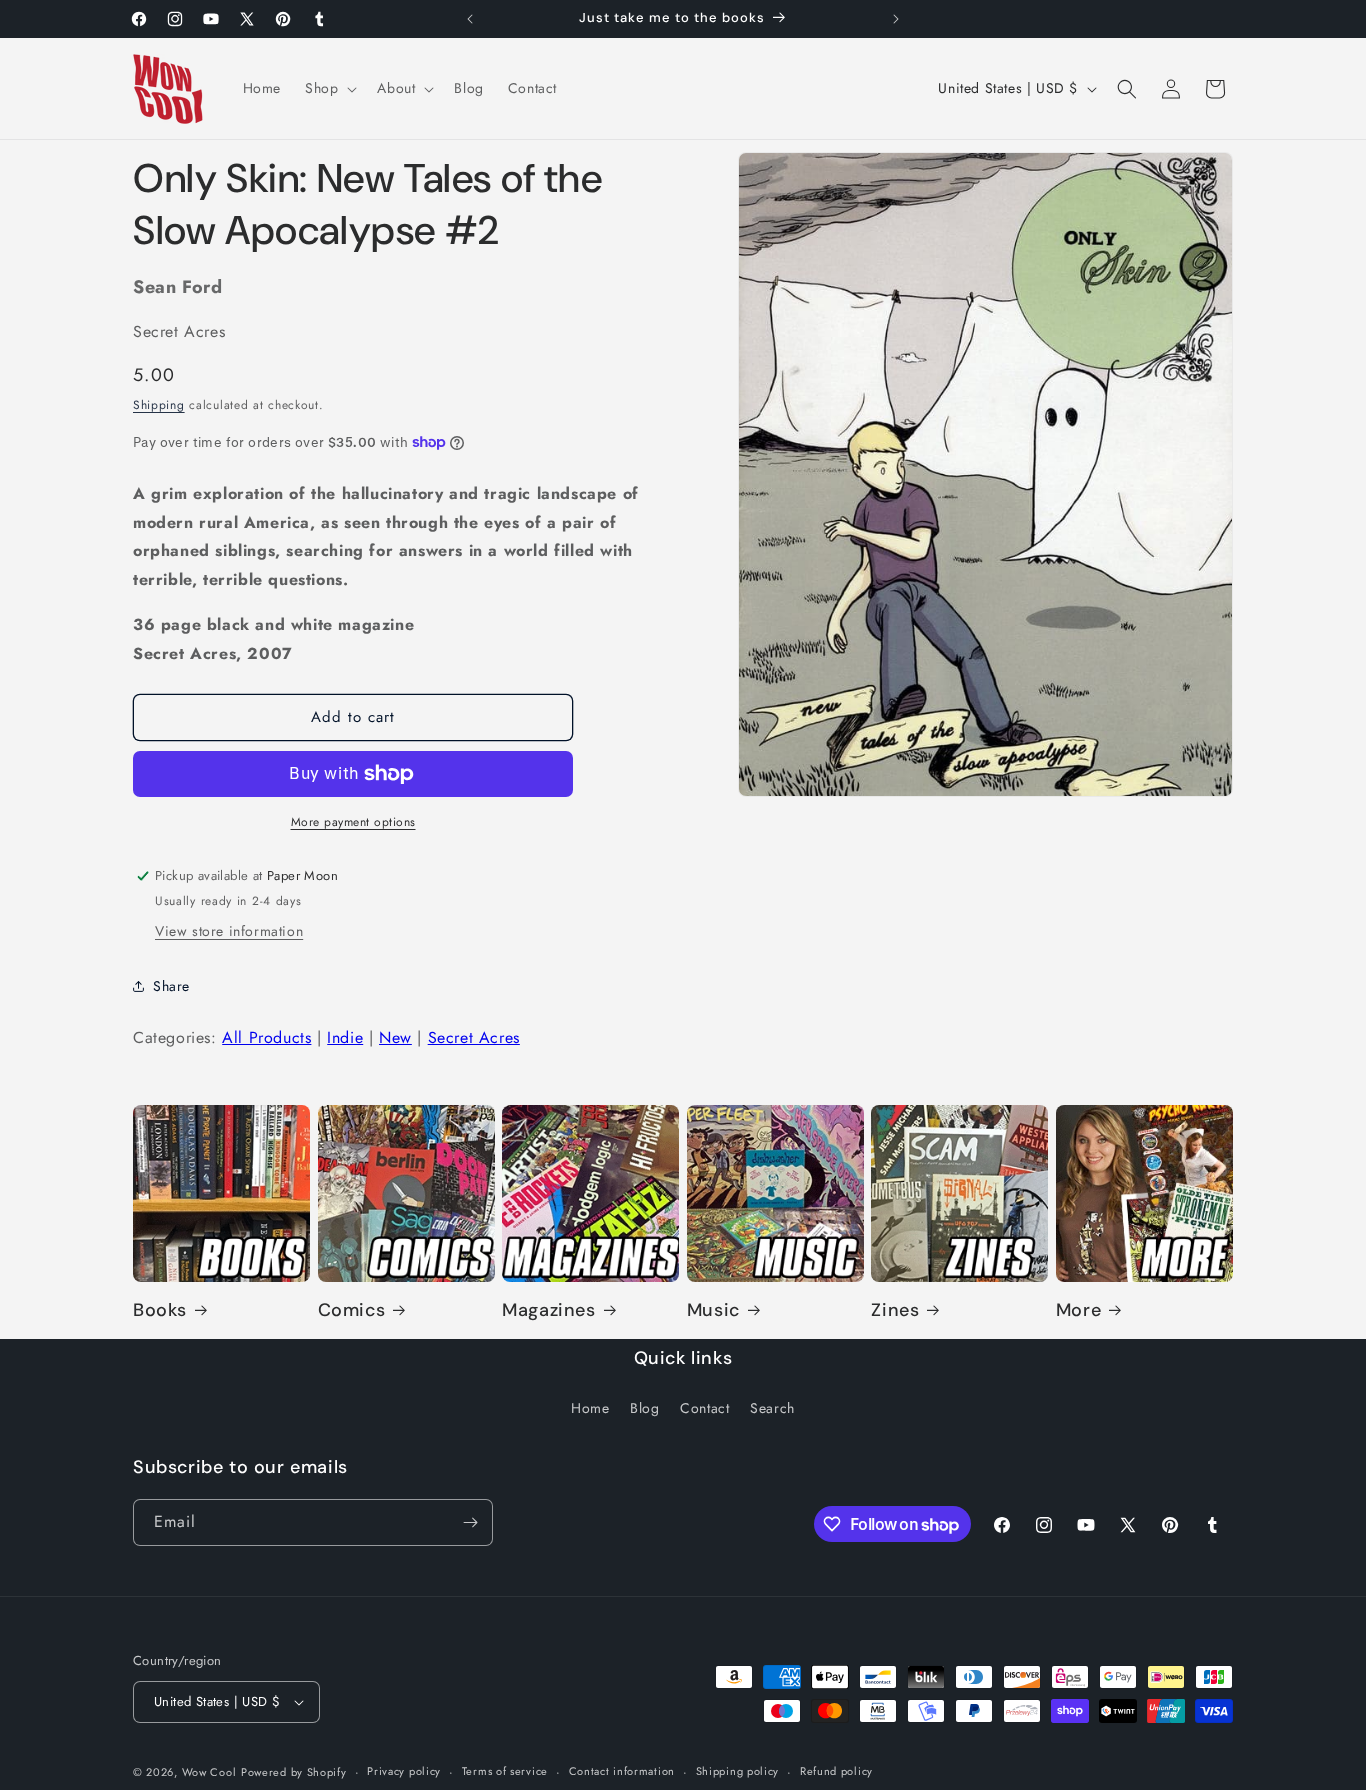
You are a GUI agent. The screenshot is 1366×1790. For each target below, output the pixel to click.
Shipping (159, 405)
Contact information (622, 1771)
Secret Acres (474, 1037)
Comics (352, 1310)
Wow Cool (209, 1772)
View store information (229, 931)
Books (160, 1310)
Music (713, 1310)
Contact (704, 1408)
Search (772, 1408)
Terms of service (505, 1771)
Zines (895, 1310)
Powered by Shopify (294, 1772)
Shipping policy (738, 1771)
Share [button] (171, 986)
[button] (329, 88)
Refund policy (836, 1771)
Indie (345, 1037)
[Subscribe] (470, 1522)
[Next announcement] (896, 19)
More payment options (353, 822)
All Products (266, 1037)
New (395, 1037)
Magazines (548, 1310)
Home (590, 1408)
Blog (644, 1408)
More (1078, 1310)
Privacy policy (404, 1771)
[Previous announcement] (470, 19)
